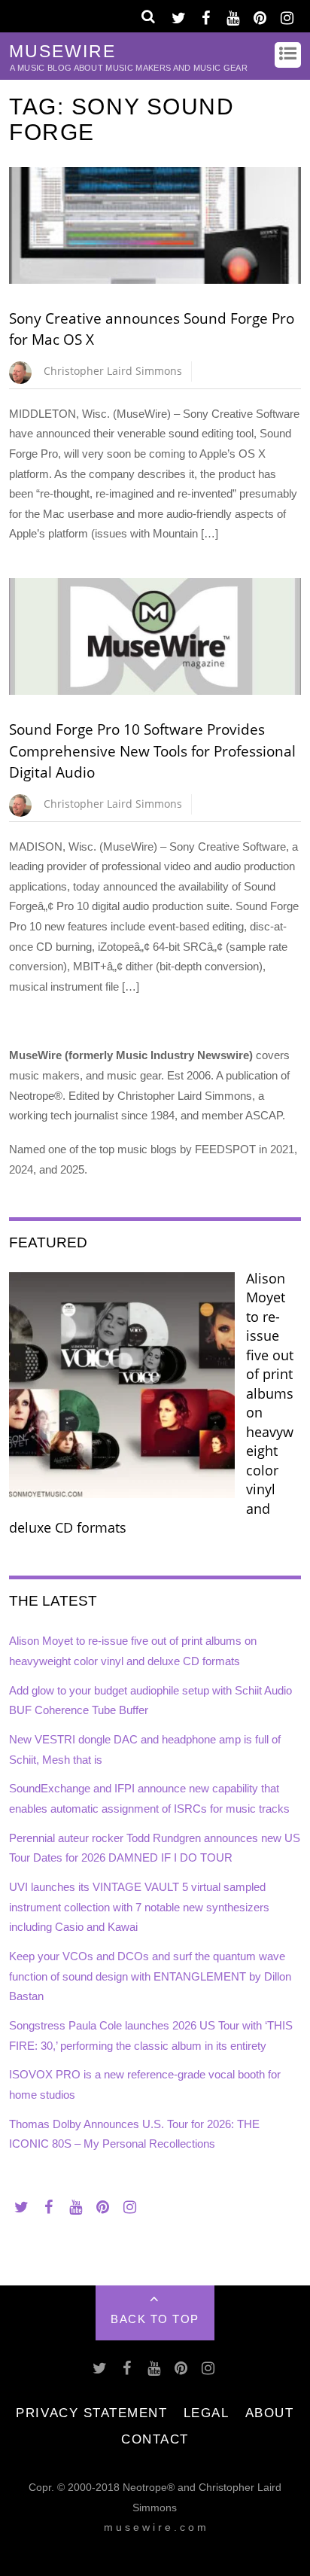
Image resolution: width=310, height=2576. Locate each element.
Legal (207, 2413)
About (270, 2413)
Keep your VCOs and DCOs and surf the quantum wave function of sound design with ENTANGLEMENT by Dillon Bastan (150, 1976)
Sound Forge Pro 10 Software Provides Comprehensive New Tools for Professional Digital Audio (152, 751)
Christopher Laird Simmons (113, 371)
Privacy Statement (91, 2413)
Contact (155, 2439)
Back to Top (155, 2319)
